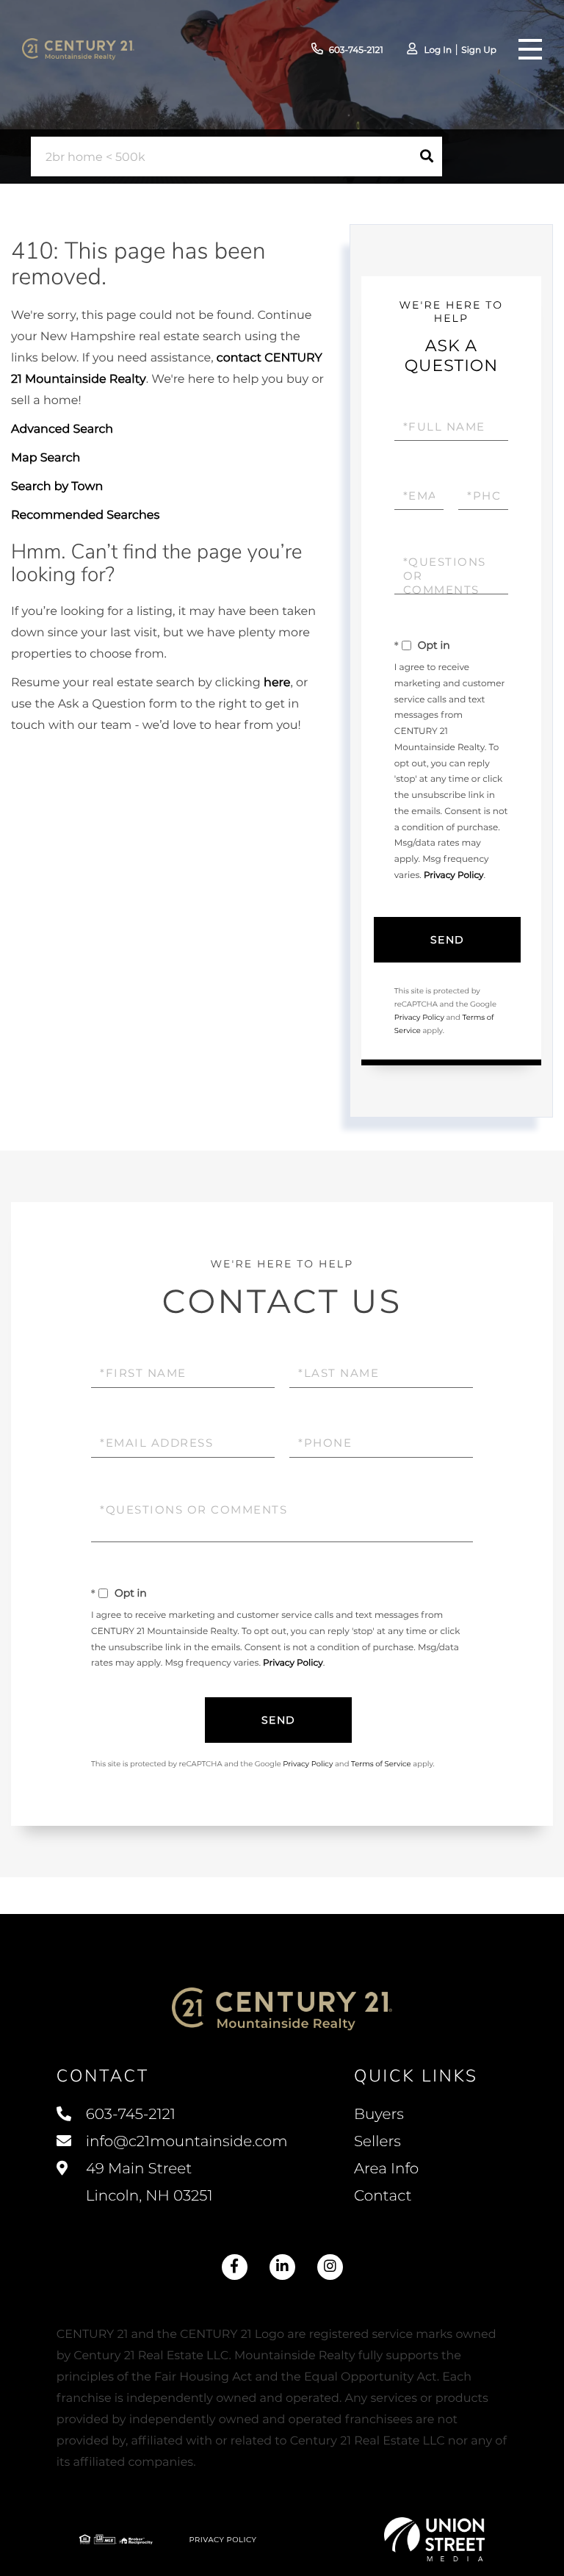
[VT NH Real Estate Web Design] (435, 2539)
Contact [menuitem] (383, 2196)
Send (448, 940)
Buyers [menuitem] (379, 2115)
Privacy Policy (454, 875)
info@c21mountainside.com (187, 2142)
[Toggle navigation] (530, 49)
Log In (438, 50)
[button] (427, 156)
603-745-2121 (356, 50)
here (277, 683)
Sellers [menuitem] (377, 2142)
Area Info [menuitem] (386, 2169)
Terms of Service (381, 1764)
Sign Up (479, 50)
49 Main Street (148, 2183)
